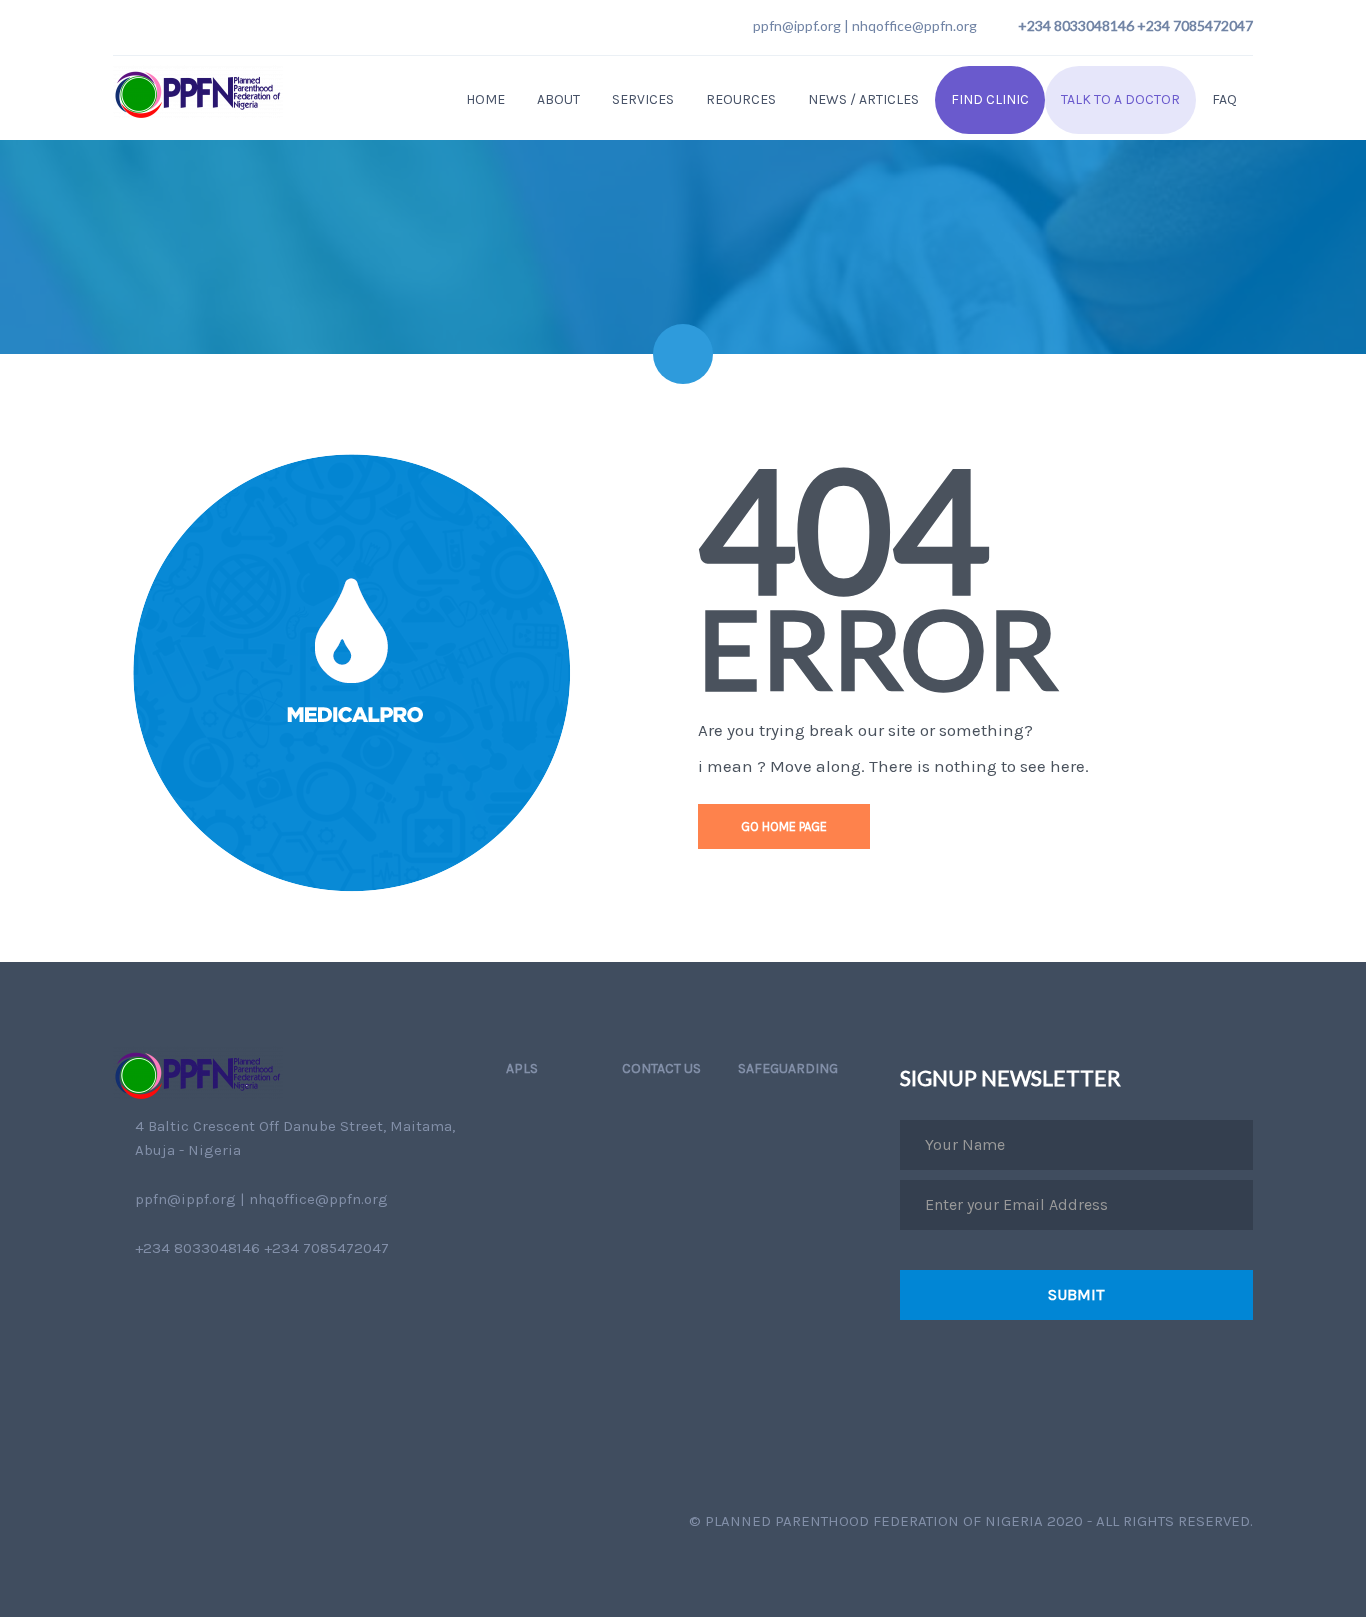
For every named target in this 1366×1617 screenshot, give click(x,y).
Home (485, 99)
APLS (522, 1068)
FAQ (1224, 99)
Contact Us (661, 1068)
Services (643, 99)
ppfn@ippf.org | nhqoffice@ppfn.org (865, 25)
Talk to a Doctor (1120, 99)
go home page (784, 826)
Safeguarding (788, 1068)
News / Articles (863, 99)
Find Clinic (990, 99)
